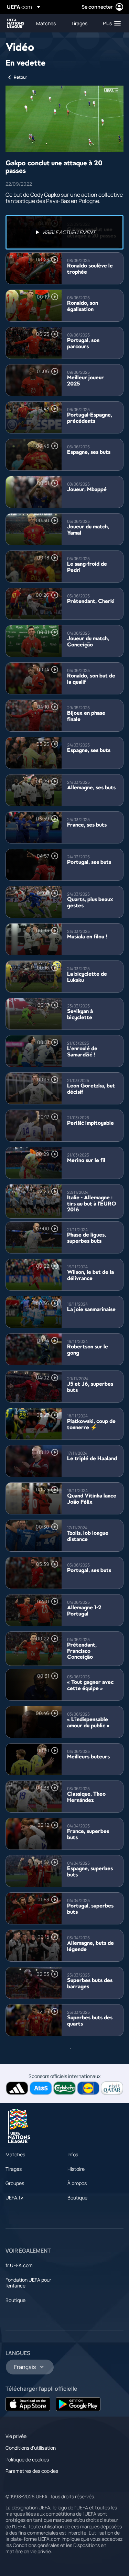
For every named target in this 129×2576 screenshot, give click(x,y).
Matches (15, 2154)
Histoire (76, 2169)
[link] (46, 23)
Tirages (14, 2169)
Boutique (77, 2198)
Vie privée (16, 2436)
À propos (77, 2183)
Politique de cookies (27, 2460)
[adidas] (17, 2088)
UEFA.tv (14, 2198)
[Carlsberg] (64, 2088)
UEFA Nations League (16, 23)
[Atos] (41, 2088)
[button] (110, 23)
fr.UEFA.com (19, 2265)
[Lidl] (88, 2088)
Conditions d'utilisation (31, 2448)
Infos (73, 2154)
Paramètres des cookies (32, 2471)
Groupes (15, 2183)
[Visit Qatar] (112, 2088)
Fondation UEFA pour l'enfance (28, 2283)
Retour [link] (20, 77)
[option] (64, 232)
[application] (64, 119)
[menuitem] (48, 23)
